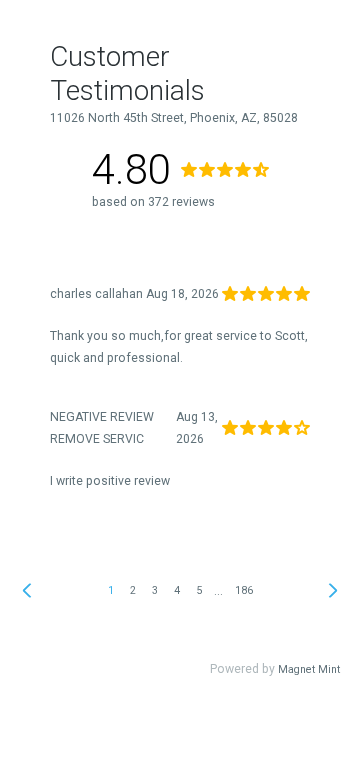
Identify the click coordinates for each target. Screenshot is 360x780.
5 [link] (199, 590)
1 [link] (111, 590)
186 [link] (244, 590)
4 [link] (177, 590)
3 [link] (155, 590)
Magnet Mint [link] (309, 669)
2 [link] (133, 590)
